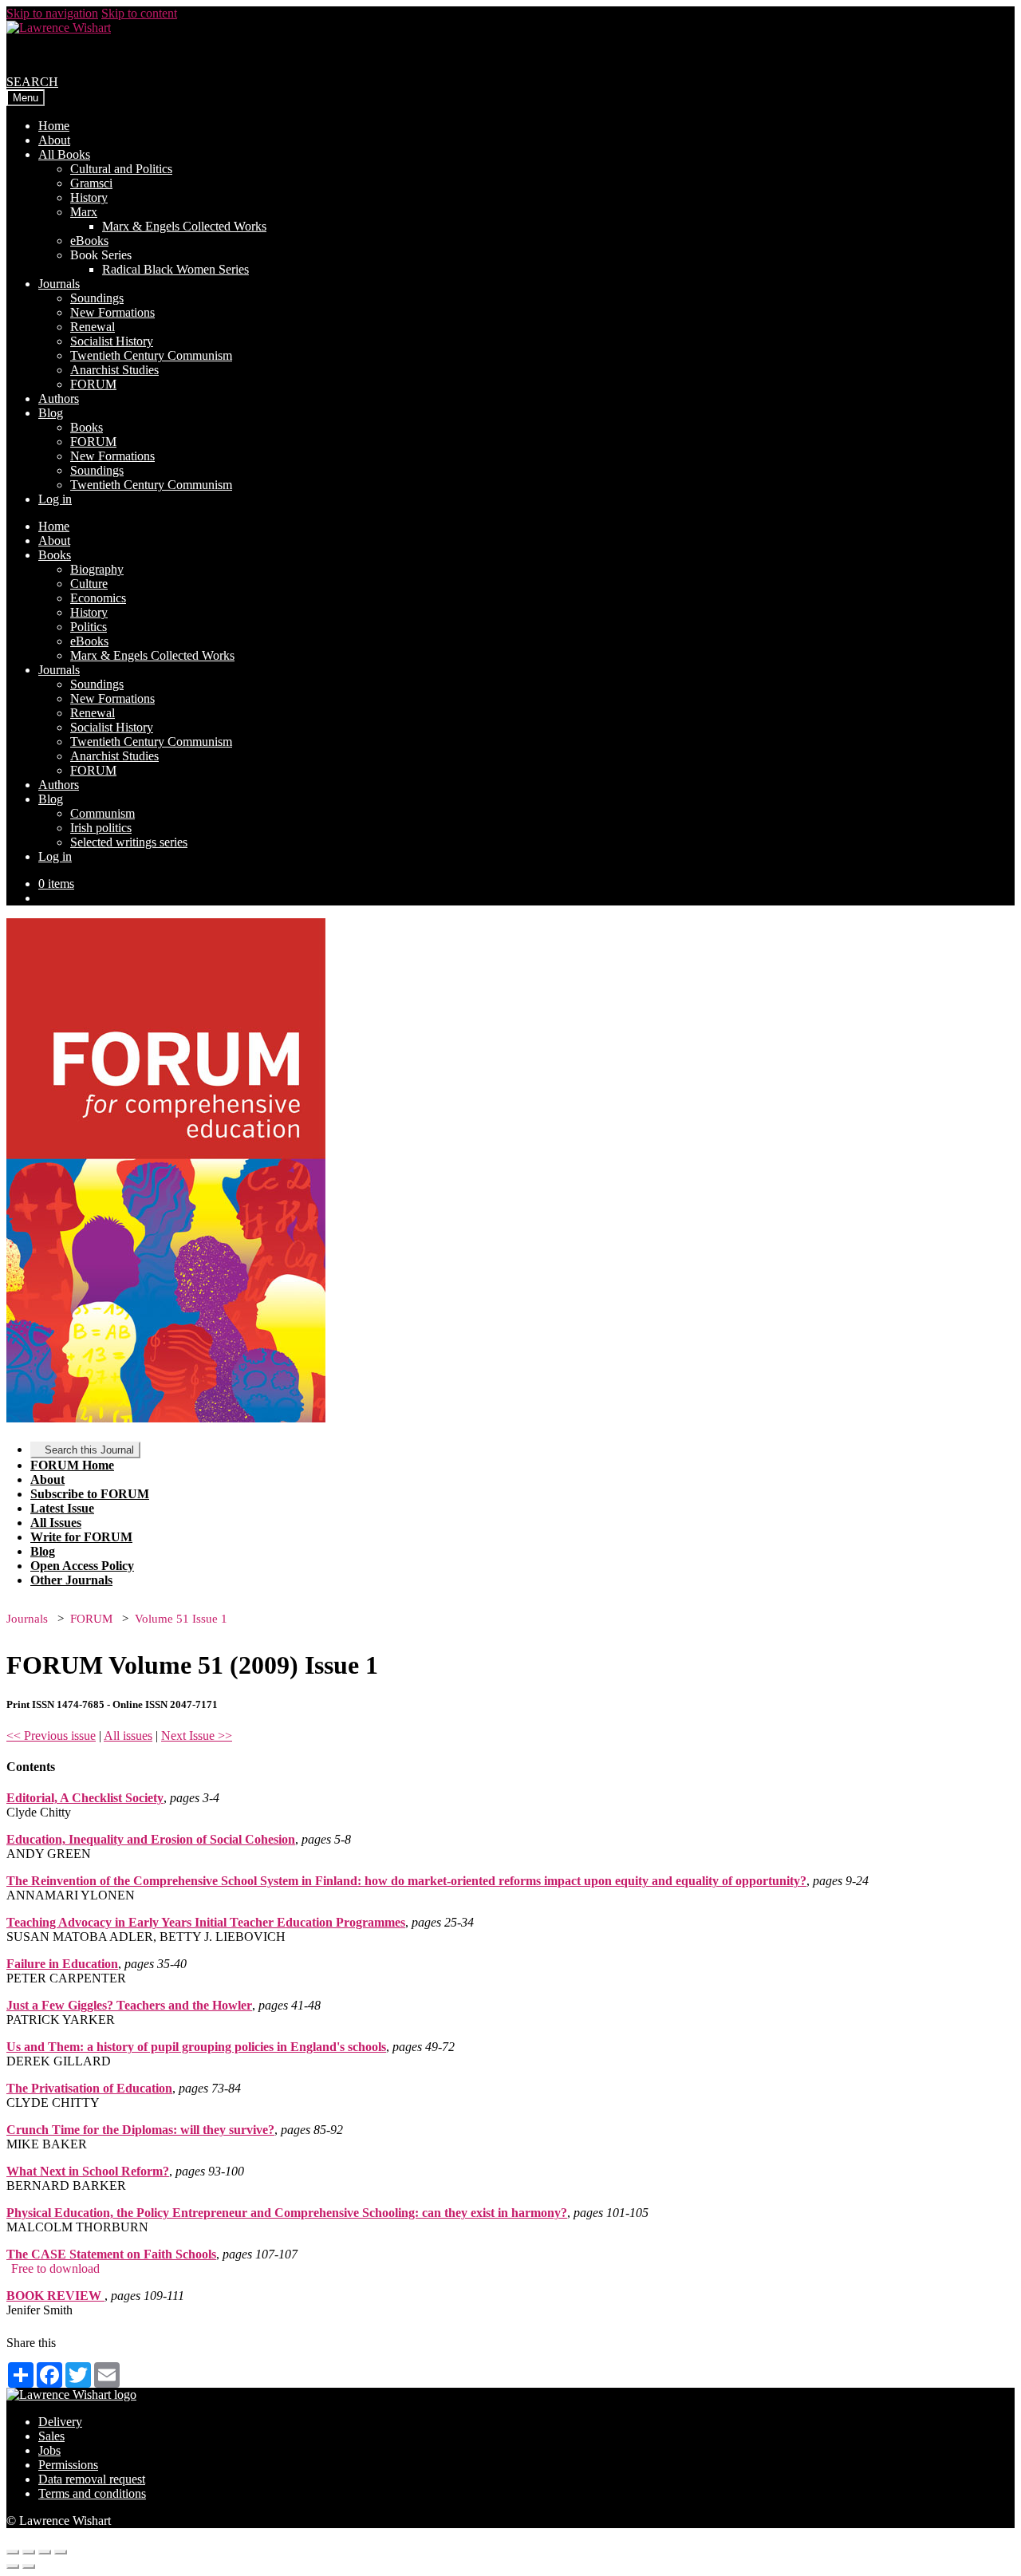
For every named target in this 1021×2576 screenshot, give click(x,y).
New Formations (112, 312)
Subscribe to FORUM (90, 1494)
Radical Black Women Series (175, 269)
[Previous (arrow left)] (13, 2566)
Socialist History (112, 341)
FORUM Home (72, 1465)
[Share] (29, 2552)
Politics (89, 627)
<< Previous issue (51, 1736)
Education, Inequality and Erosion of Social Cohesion (151, 1839)
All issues (128, 1736)
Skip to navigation (52, 13)
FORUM (93, 384)
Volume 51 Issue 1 (181, 1619)
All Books (64, 154)
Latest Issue (62, 1508)
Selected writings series (129, 842)
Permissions (68, 2465)
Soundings (97, 298)
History (89, 197)
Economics (98, 598)
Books (87, 427)
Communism (102, 813)
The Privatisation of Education (89, 2088)
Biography (97, 569)
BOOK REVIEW (55, 2296)
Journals (59, 284)
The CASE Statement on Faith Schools (111, 2254)
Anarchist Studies (114, 370)
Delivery (60, 2422)
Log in (55, 499)
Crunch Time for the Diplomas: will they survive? (140, 2130)
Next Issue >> (197, 1736)
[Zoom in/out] (61, 2552)
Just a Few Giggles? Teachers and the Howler (129, 2005)
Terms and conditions (92, 2493)
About (54, 140)
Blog (51, 413)
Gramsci (91, 183)
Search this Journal (89, 1450)
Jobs (49, 2450)
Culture (89, 584)
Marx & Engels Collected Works (184, 226)
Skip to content (139, 13)
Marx (84, 212)
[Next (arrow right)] (29, 2566)
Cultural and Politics (121, 169)
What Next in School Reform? (88, 2171)
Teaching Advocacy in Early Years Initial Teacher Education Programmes (206, 1922)
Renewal (93, 327)
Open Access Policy (82, 1566)
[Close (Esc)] (13, 2552)
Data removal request (92, 2479)
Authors (59, 398)
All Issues (56, 1523)
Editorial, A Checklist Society (85, 1798)
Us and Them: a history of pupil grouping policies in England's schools (196, 2047)
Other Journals (71, 1580)
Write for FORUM (81, 1537)
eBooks (89, 241)
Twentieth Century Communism (151, 355)
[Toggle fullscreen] (45, 2552)
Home (54, 126)
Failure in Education (62, 1964)
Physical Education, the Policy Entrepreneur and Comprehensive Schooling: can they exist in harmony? (287, 2213)
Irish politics (101, 828)
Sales (51, 2436)
